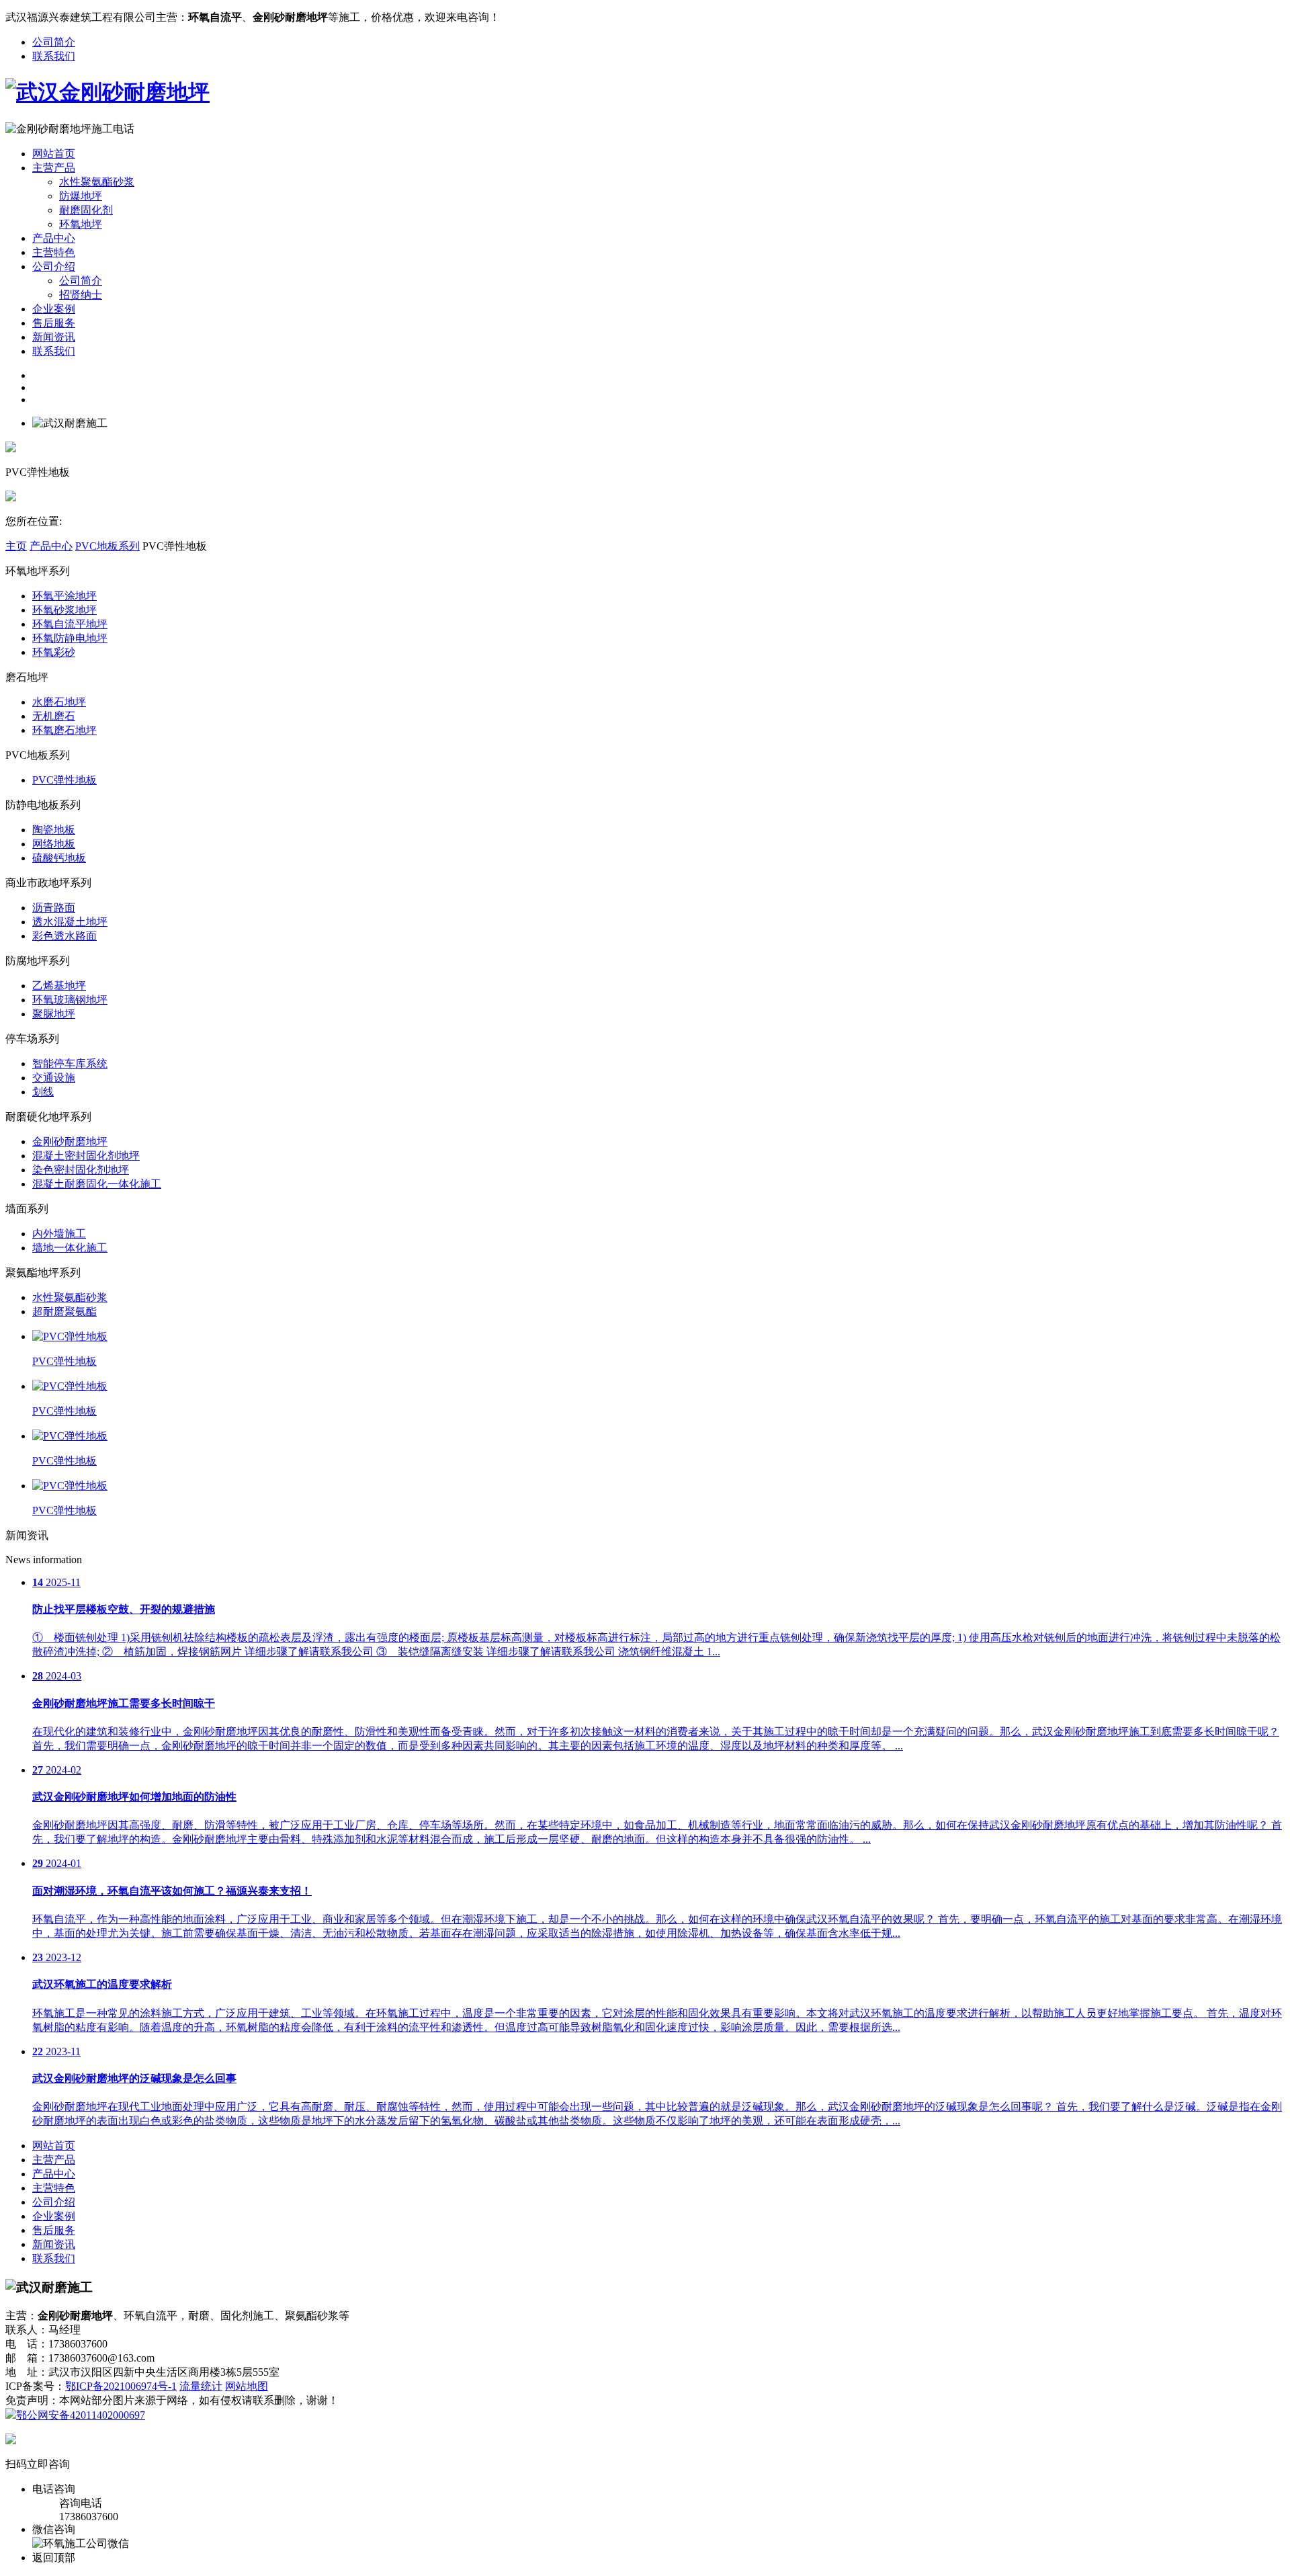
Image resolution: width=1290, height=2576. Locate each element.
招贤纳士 (81, 295)
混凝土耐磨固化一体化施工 (97, 1184)
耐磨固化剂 (86, 210)
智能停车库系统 (70, 1064)
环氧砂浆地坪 (64, 610)
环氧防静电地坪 (70, 638)
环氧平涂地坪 (64, 596)
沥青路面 (54, 908)
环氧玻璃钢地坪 (70, 1000)
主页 (16, 546)
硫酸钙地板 (59, 858)
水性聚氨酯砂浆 (97, 182)
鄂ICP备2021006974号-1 (121, 2386)
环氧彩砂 (54, 652)
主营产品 (54, 168)
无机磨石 (54, 716)
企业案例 (54, 309)
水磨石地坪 (59, 702)
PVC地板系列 (107, 546)
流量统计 (201, 2386)
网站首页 (54, 154)
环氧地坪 (81, 224)
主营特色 (54, 252)
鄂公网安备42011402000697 (81, 2415)
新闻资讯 (54, 337)
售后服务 (54, 323)
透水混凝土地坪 (70, 922)
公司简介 (54, 42)
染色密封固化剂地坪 (81, 1170)
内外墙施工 (59, 1234)
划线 (43, 1092)
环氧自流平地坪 (70, 624)
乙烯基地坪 (59, 986)
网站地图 (247, 2386)
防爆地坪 (81, 196)
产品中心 (54, 238)
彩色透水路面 (64, 936)
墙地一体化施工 (70, 1248)
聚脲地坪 (54, 1014)
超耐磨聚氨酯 (64, 1312)
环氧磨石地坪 (64, 730)
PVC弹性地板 (64, 780)
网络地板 (54, 844)
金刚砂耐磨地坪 (70, 1141)
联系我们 (54, 56)
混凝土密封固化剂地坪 (86, 1156)
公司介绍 (54, 266)
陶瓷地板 (54, 830)
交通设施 (54, 1078)
